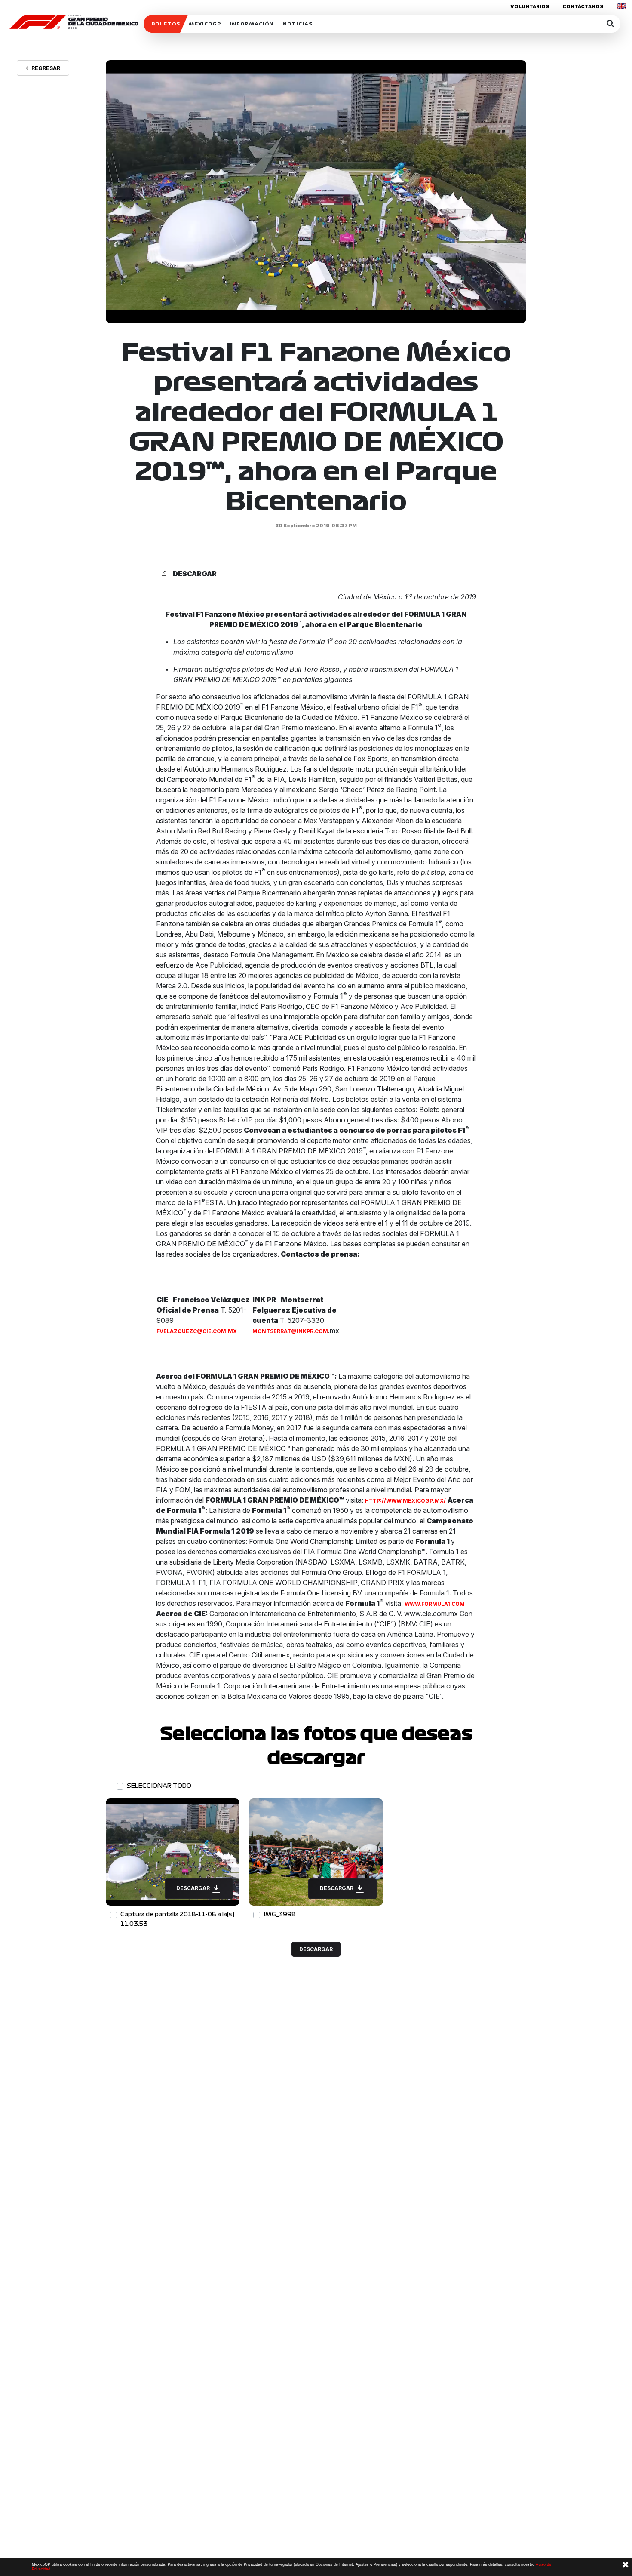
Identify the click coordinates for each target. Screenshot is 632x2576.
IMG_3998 (280, 1914)
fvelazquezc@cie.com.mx (197, 1331)
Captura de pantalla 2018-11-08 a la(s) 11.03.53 (177, 1919)
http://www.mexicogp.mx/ (405, 1501)
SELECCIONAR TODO (159, 1786)
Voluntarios (530, 6)
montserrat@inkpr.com (290, 1331)
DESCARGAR (194, 1888)
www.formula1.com (435, 1604)
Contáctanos (583, 6)
